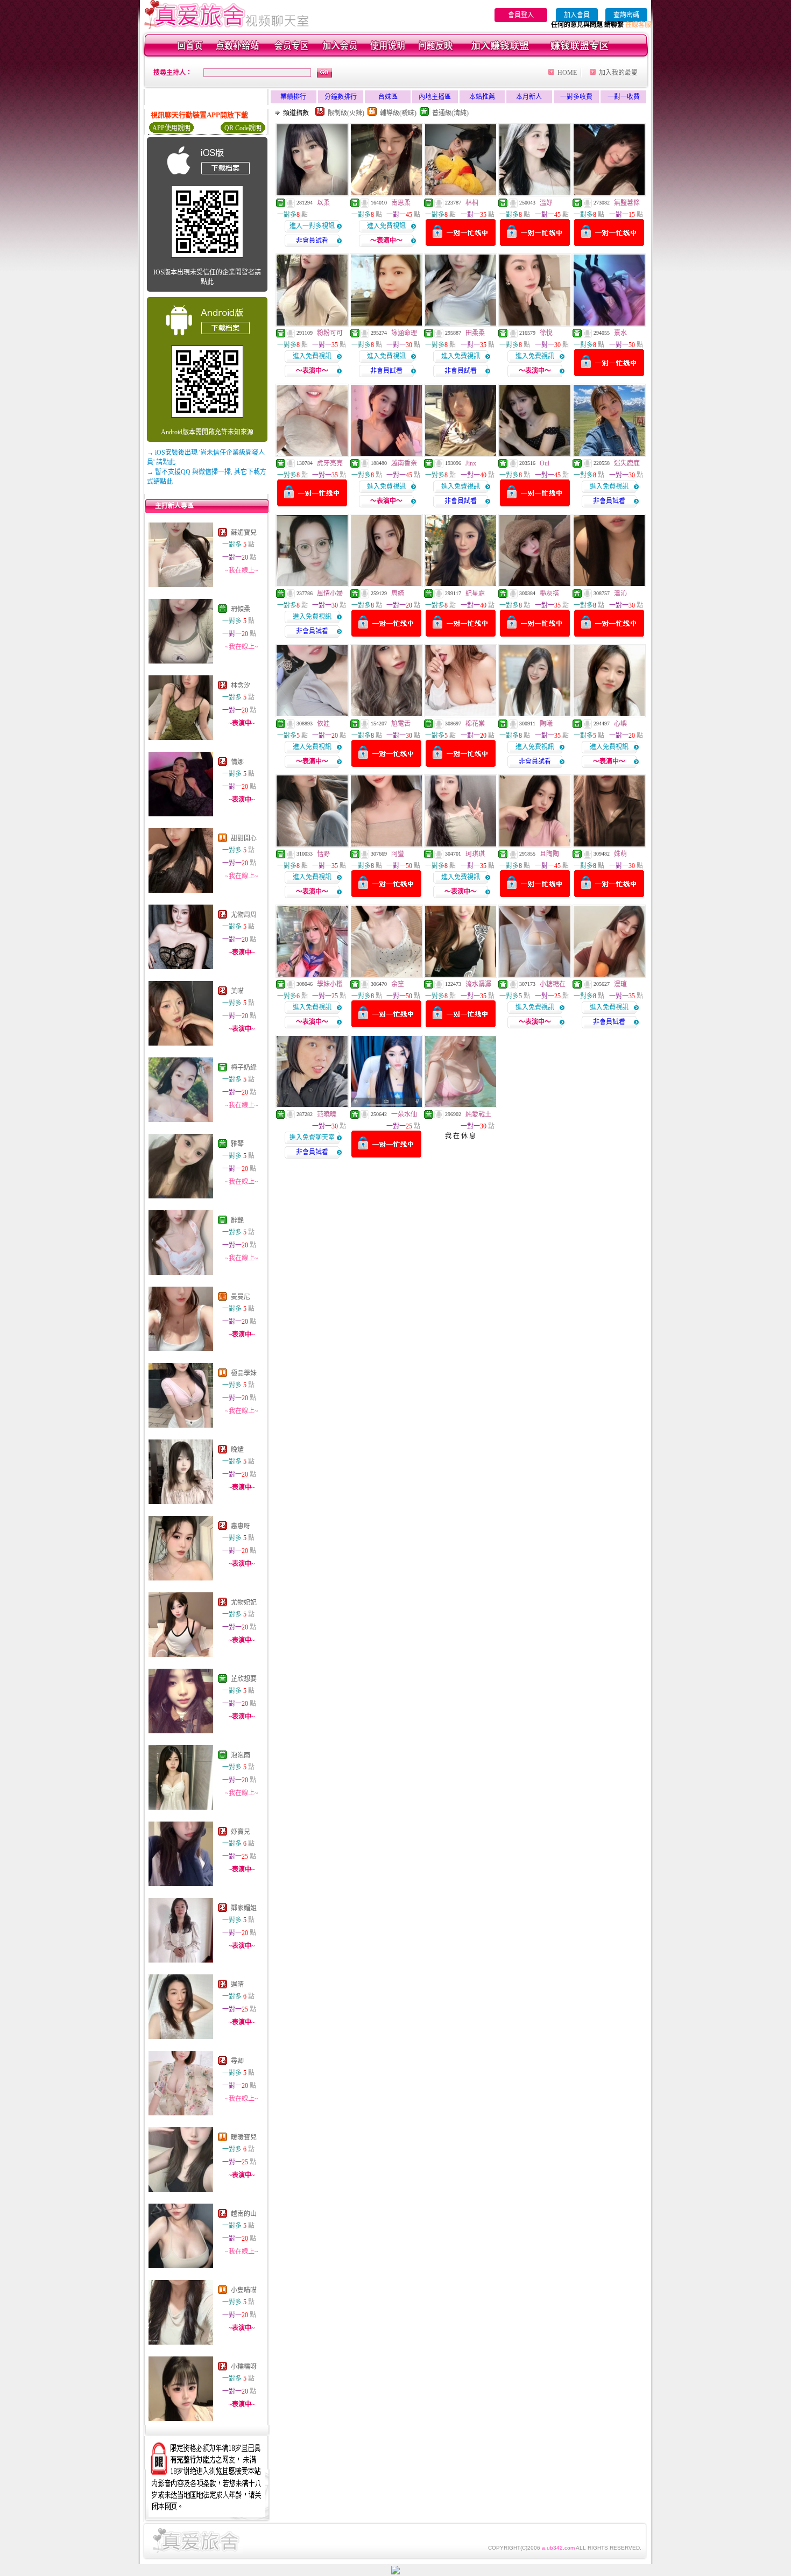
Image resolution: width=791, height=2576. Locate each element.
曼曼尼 (241, 1297)
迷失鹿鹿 (627, 463)
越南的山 (244, 2214)
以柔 (323, 203)
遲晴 (237, 1985)
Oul (545, 463)
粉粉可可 (330, 333)
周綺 (398, 594)
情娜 (237, 762)
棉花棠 (475, 724)
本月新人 (529, 97)
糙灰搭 (549, 594)
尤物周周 (244, 915)
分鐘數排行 (341, 97)
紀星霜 (475, 594)
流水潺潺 (478, 984)
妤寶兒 (241, 1832)
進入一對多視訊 (312, 226)
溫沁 (620, 594)
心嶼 (620, 724)
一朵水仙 (404, 1114)
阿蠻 (398, 854)
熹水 (620, 333)
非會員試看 (312, 241)
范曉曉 (327, 1114)
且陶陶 (549, 854)
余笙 (398, 984)
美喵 (237, 991)
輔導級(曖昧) (398, 113)
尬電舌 (401, 724)
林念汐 (241, 686)
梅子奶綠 (244, 1068)
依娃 (323, 724)
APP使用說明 (171, 128)
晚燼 (237, 1450)
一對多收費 (576, 97)
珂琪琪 (475, 854)
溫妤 (546, 203)
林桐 (472, 203)
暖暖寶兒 (244, 2137)
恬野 (323, 854)
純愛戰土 (478, 1114)
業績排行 (293, 97)
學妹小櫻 (330, 984)
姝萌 (620, 854)
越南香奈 (404, 463)
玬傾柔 (241, 609)
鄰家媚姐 (244, 1908)
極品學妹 (244, 1373)
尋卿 (237, 2061)
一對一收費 (624, 97)
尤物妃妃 (244, 1603)
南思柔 (401, 203)
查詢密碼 (626, 15)
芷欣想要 (244, 1679)
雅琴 (237, 1144)
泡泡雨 (241, 1755)
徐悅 (546, 333)
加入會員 (577, 15)
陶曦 (546, 724)
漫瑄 (620, 984)
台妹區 (388, 97)
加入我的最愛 (618, 73)
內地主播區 (435, 97)
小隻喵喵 (244, 2290)
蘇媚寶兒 (244, 533)
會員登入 (521, 15)
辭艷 (237, 1220)
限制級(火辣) (346, 113)
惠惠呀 (241, 1526)
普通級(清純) (450, 113)
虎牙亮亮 (330, 463)
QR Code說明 (243, 128)
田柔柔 (475, 333)
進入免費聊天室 (312, 1138)
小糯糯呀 (244, 2367)
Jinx (471, 463)
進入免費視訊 (386, 226)
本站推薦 (482, 97)
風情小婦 (330, 594)
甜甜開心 (244, 838)
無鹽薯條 (627, 203)
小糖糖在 (553, 984)
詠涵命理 (404, 333)
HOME (567, 73)
